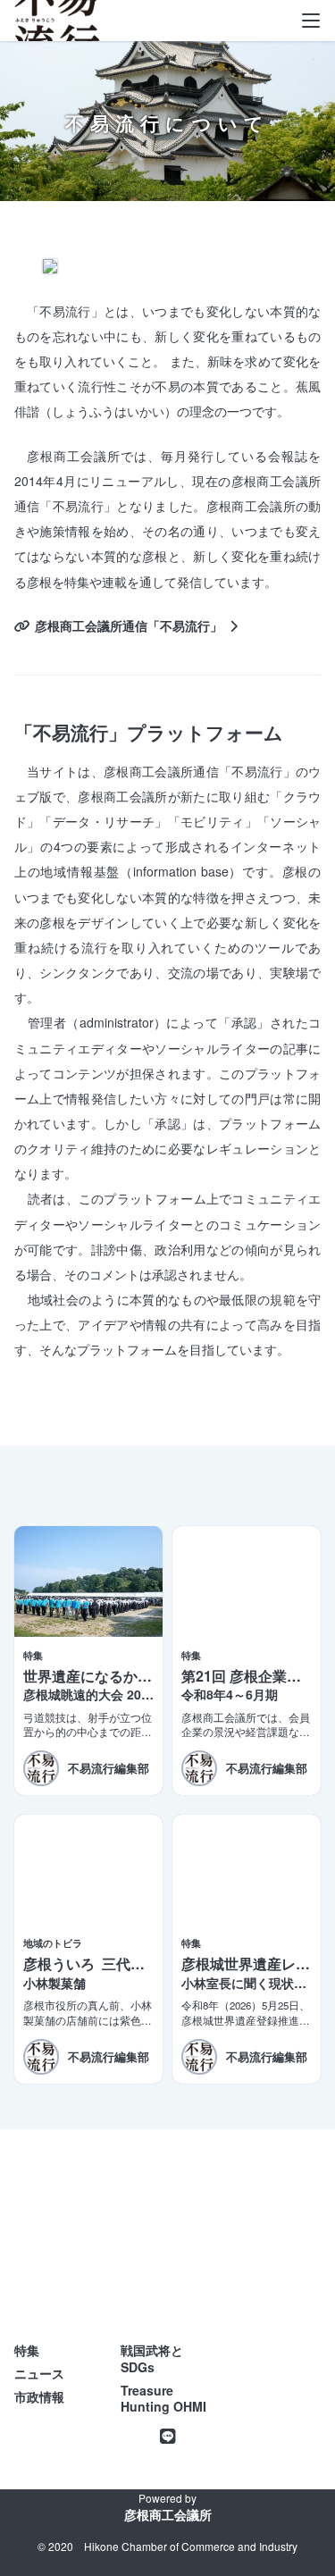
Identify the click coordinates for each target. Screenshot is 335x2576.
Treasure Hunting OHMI (163, 2399)
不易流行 (57, 27)
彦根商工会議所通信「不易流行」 (129, 625)
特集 (27, 2350)
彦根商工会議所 (168, 2514)
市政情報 (39, 2396)
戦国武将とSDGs (152, 2358)
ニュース (39, 2373)
